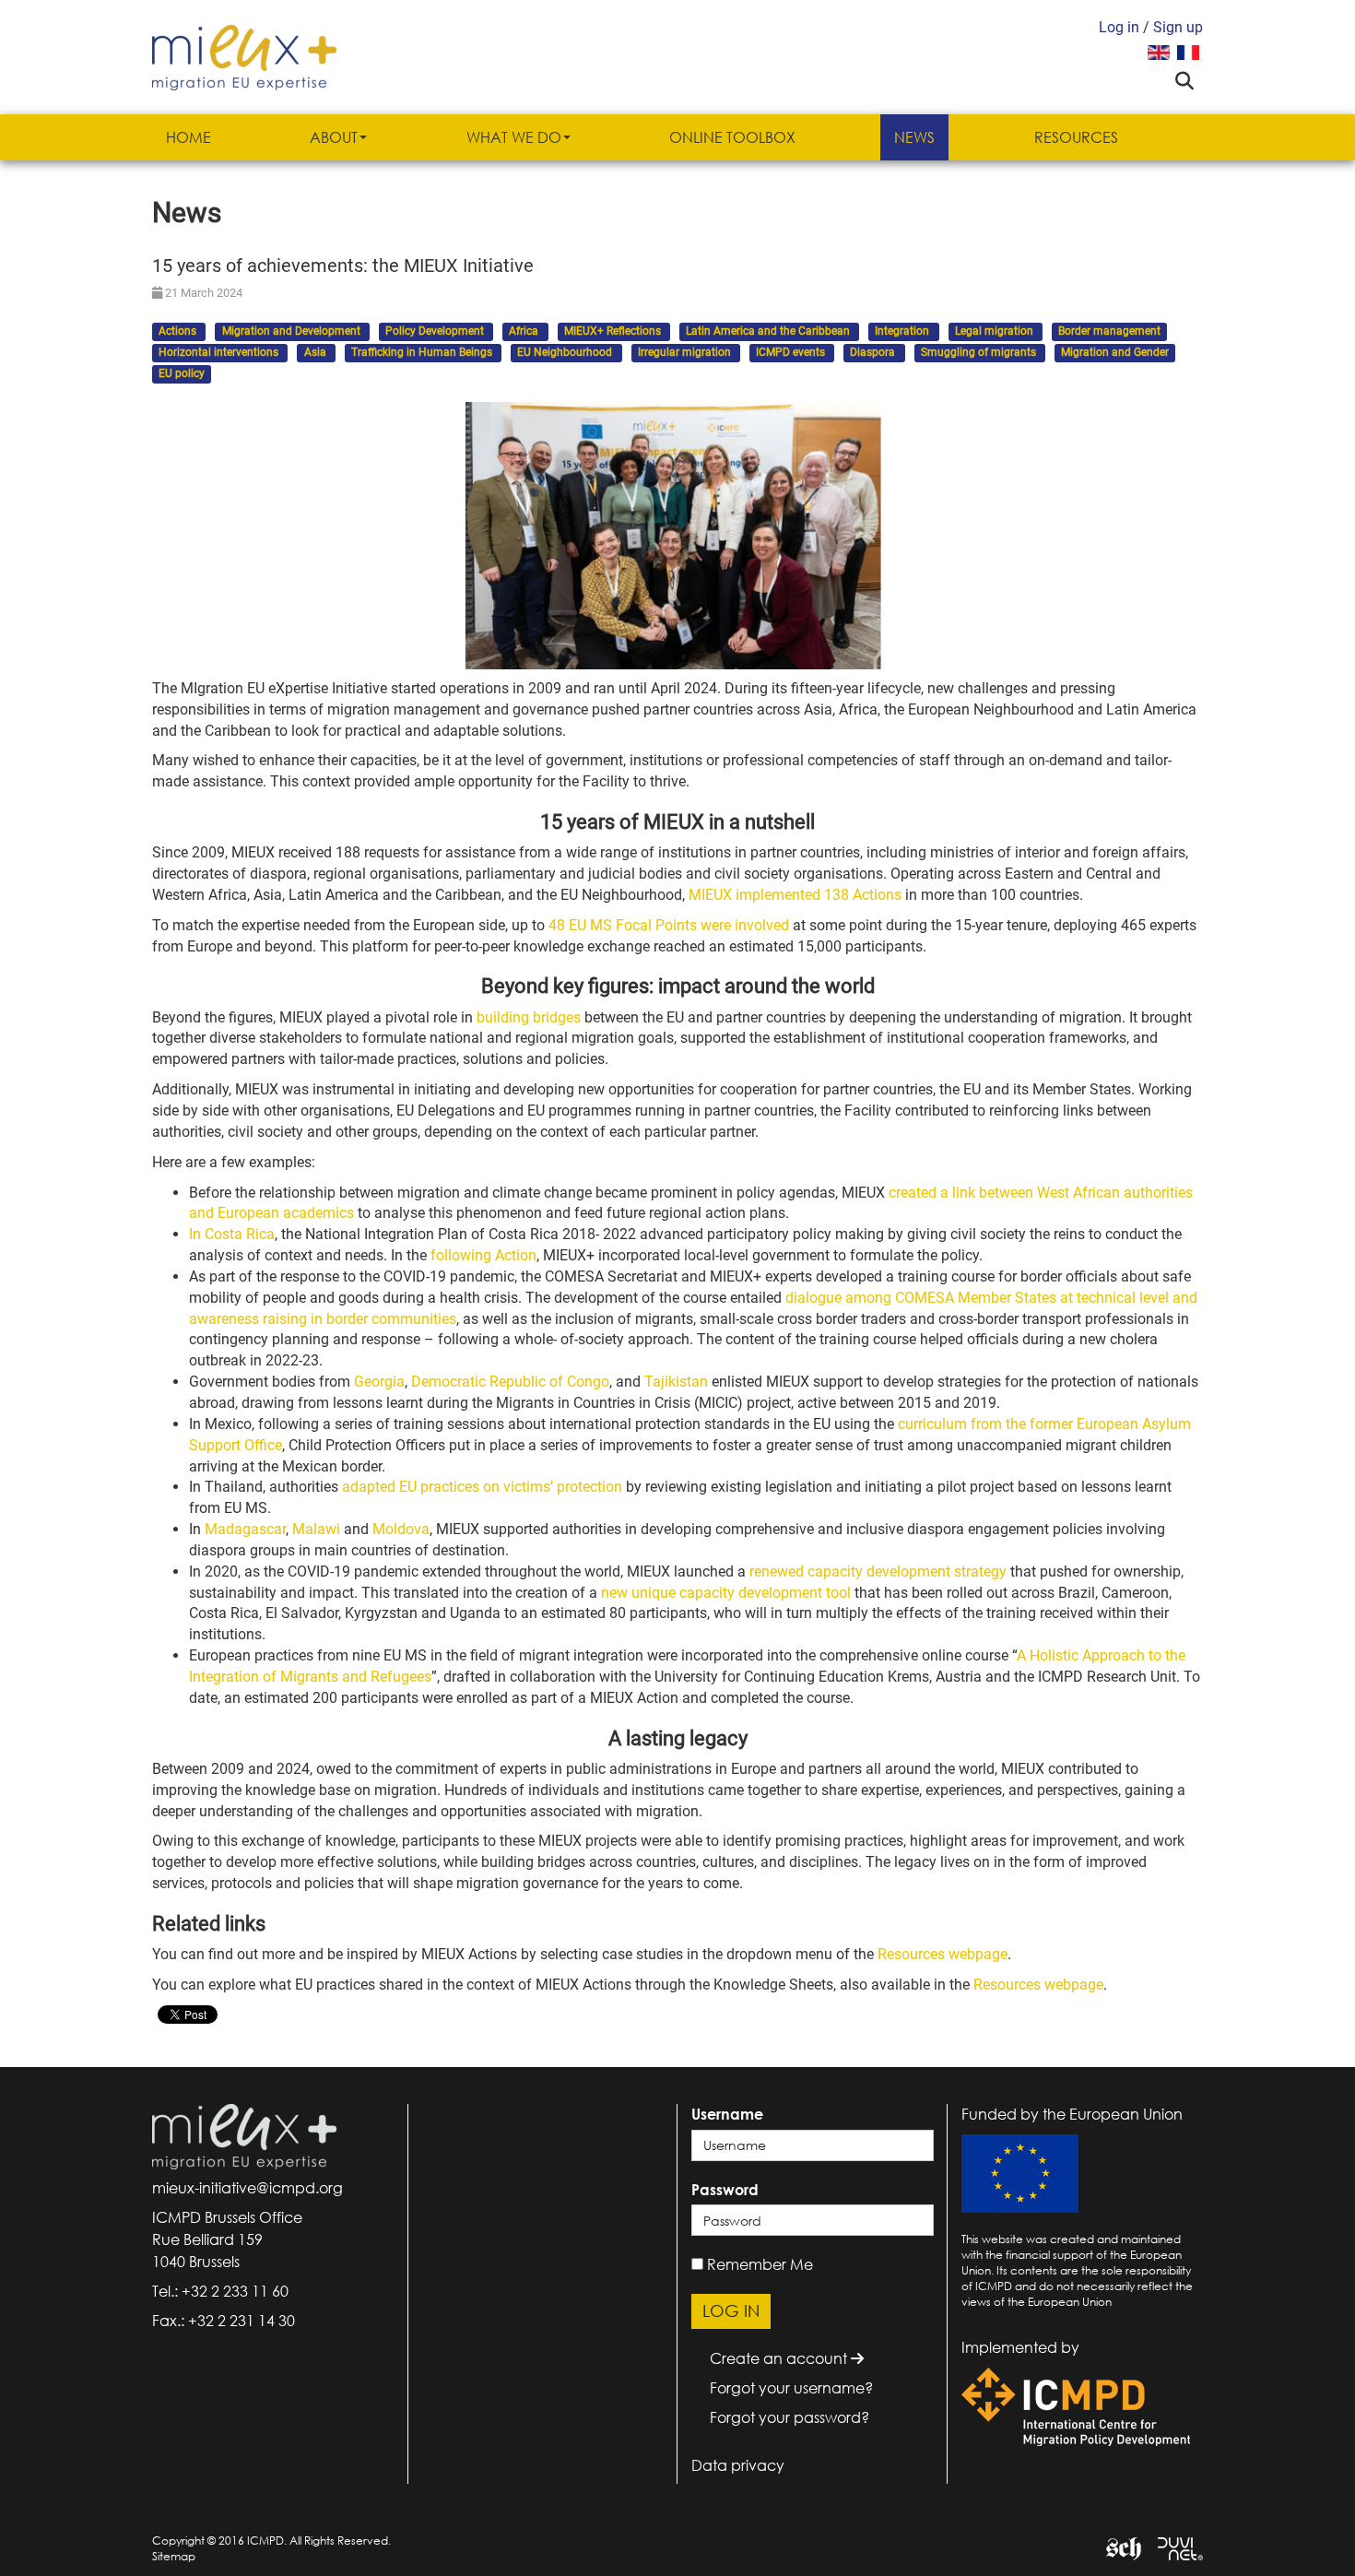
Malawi (316, 1529)
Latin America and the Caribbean (769, 332)
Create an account (780, 2358)
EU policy (182, 373)
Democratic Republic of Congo (510, 1382)
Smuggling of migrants (980, 352)
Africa (525, 332)
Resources (1076, 137)
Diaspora (874, 352)
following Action (483, 1255)
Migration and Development (293, 332)
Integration (903, 332)
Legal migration (996, 332)
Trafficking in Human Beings (423, 352)
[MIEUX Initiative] (244, 56)
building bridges (529, 1017)
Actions (179, 332)
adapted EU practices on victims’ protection (482, 1487)
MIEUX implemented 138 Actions (795, 895)
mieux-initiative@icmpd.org (247, 2188)
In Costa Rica (232, 1234)
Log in (1119, 27)
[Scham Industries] (1117, 2547)
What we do (514, 137)
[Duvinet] (1173, 2547)
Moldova (401, 1529)
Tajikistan (676, 1382)
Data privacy (738, 2465)
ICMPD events (792, 352)
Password (725, 2190)
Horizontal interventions (220, 352)
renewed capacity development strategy (878, 1572)
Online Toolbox (732, 137)
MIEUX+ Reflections (614, 332)
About (334, 137)
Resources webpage (943, 1954)
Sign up (1178, 27)
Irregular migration (686, 352)
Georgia (379, 1382)
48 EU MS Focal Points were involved (669, 925)
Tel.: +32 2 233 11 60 (220, 2291)
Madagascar (245, 1529)
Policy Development (436, 332)
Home (189, 137)
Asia (317, 352)
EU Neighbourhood (566, 352)
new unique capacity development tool (726, 1593)
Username (727, 2114)
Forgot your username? (791, 2388)
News (914, 137)
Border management (1109, 332)
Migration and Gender (1115, 352)
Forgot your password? (789, 2417)
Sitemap (174, 2556)
